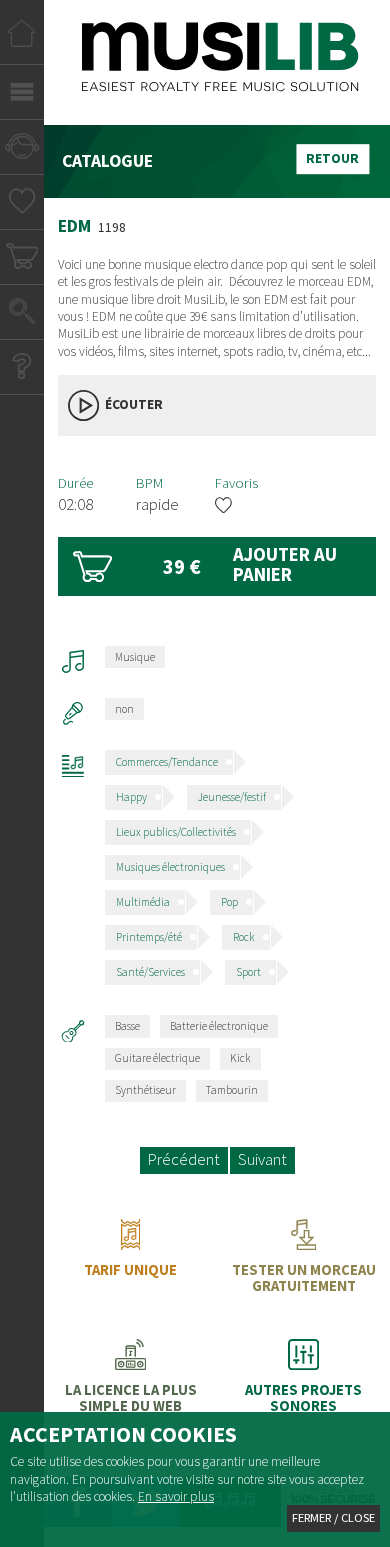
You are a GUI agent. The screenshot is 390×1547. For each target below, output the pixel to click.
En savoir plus (176, 1496)
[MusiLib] (220, 68)
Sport (248, 972)
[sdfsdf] (303, 1384)
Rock (244, 937)
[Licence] (130, 1384)
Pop (229, 902)
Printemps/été (149, 937)
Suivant (262, 1159)
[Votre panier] (22, 259)
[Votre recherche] (22, 314)
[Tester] (303, 1264)
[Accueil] (21, 39)
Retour (332, 158)
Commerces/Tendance (167, 762)
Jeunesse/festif (232, 797)
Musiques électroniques (170, 867)
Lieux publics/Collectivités (176, 832)
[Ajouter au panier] (217, 566)
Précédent (184, 1159)
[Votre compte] (22, 149)
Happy (131, 797)
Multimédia (143, 902)
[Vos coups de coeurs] (22, 204)
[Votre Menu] (22, 94)
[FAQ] (21, 369)
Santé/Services (150, 972)
